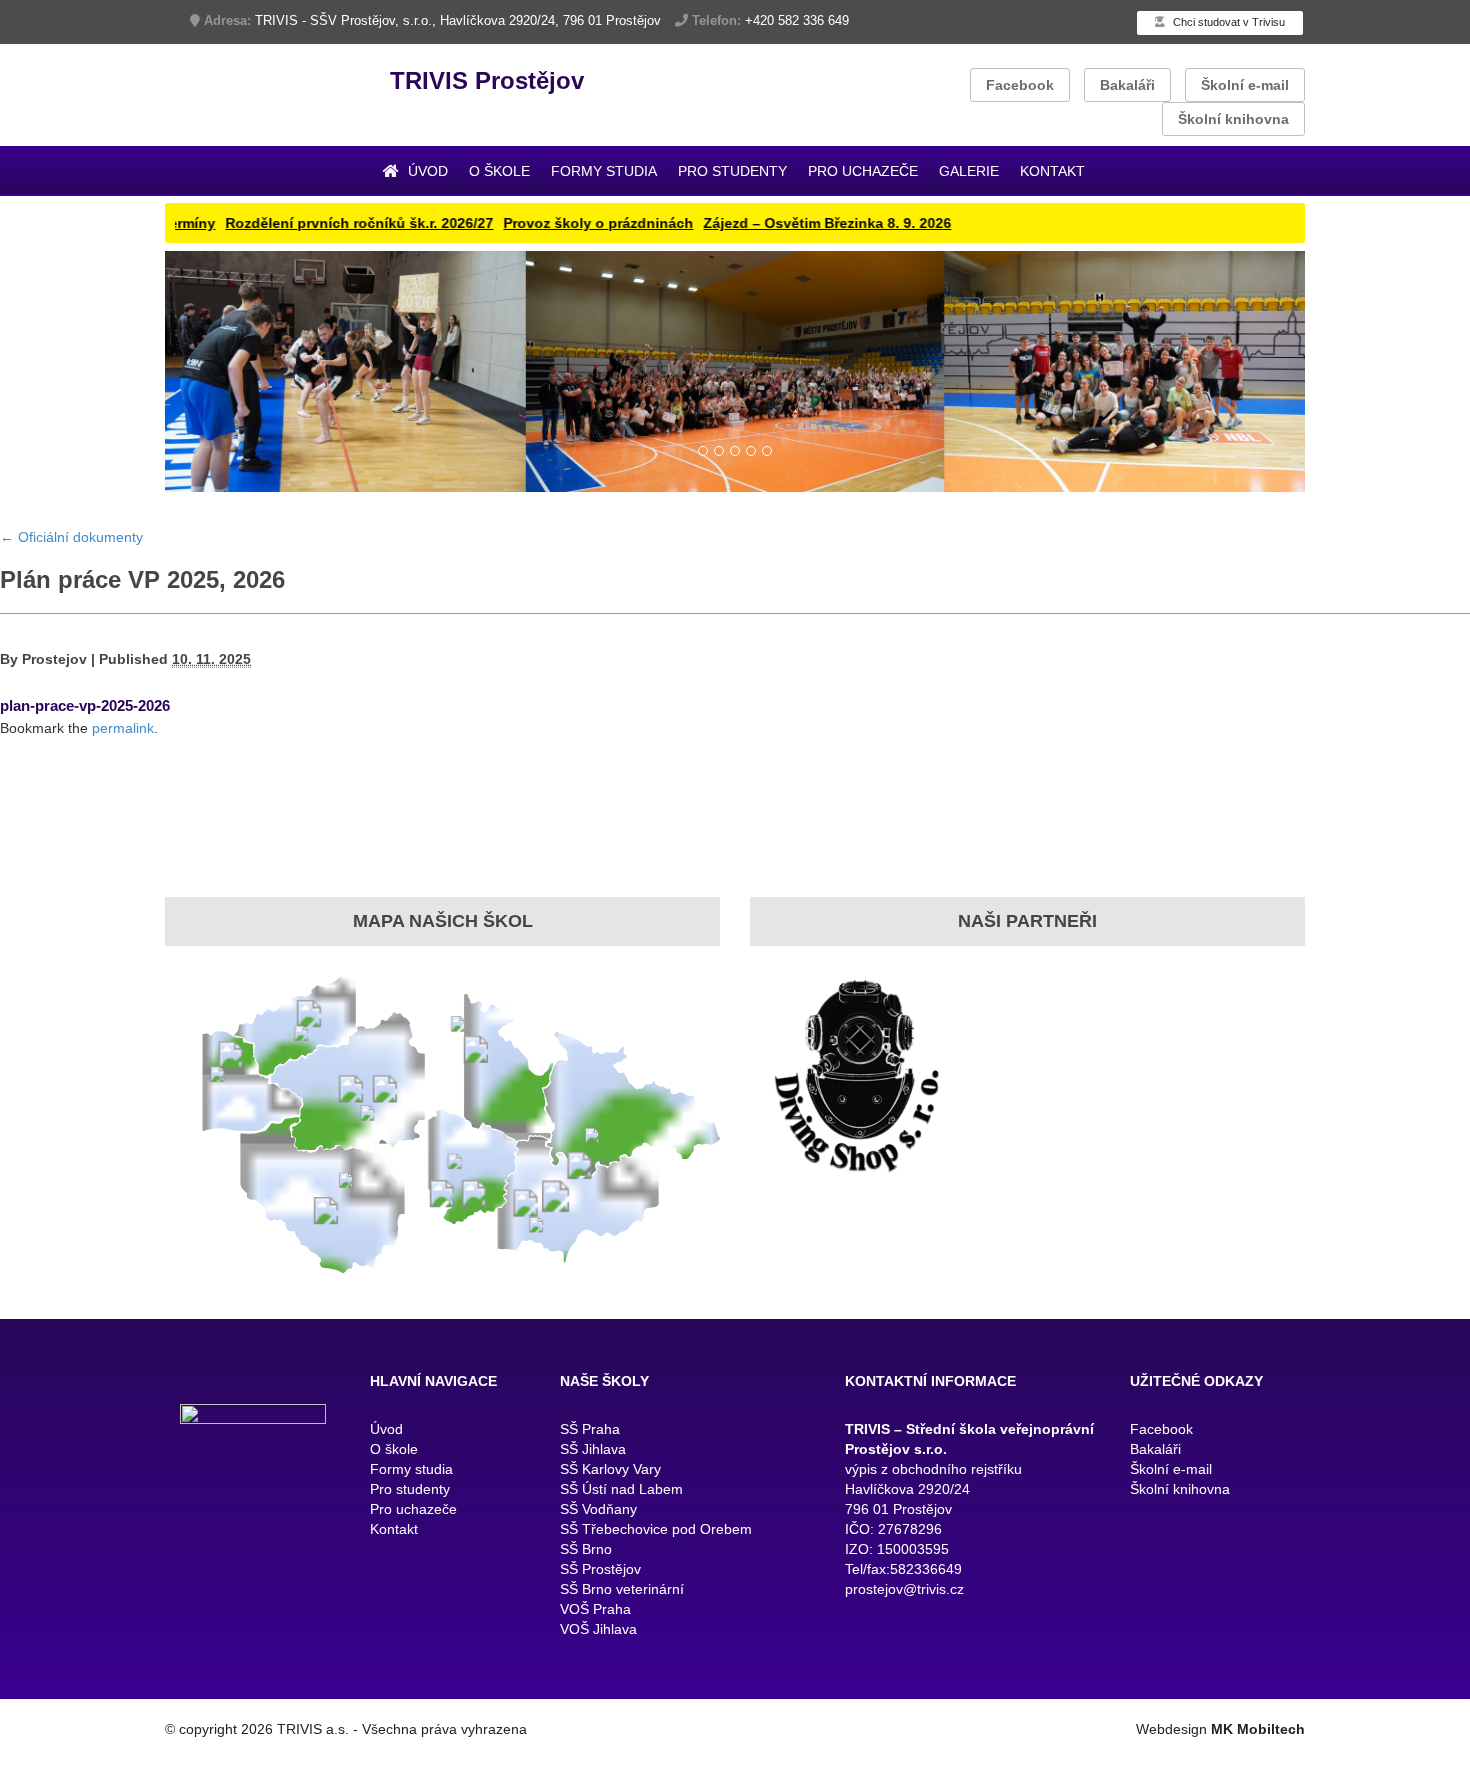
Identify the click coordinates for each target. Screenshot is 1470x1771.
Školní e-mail (1245, 85)
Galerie (969, 171)
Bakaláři (1127, 85)
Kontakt (1052, 171)
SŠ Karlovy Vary (610, 1575)
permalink (123, 833)
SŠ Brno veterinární (622, 1695)
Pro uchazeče (863, 171)
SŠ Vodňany (598, 1615)
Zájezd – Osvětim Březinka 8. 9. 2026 (736, 223)
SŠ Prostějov (600, 1675)
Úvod (426, 171)
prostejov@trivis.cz (904, 1695)
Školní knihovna (1233, 119)
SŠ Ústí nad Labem (621, 1595)
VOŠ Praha (595, 1715)
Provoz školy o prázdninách (507, 223)
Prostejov (54, 764)
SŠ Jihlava (593, 1555)
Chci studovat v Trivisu (1227, 22)
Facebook (1020, 85)
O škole (499, 171)
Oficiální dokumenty (71, 642)
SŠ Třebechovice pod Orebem (656, 1635)
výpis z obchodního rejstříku (933, 1575)
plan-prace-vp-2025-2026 (85, 810)
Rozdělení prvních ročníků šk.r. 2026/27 (268, 223)
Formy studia (604, 171)
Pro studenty (732, 171)
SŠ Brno (586, 1655)
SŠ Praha (590, 1535)
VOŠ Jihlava (598, 1735)
